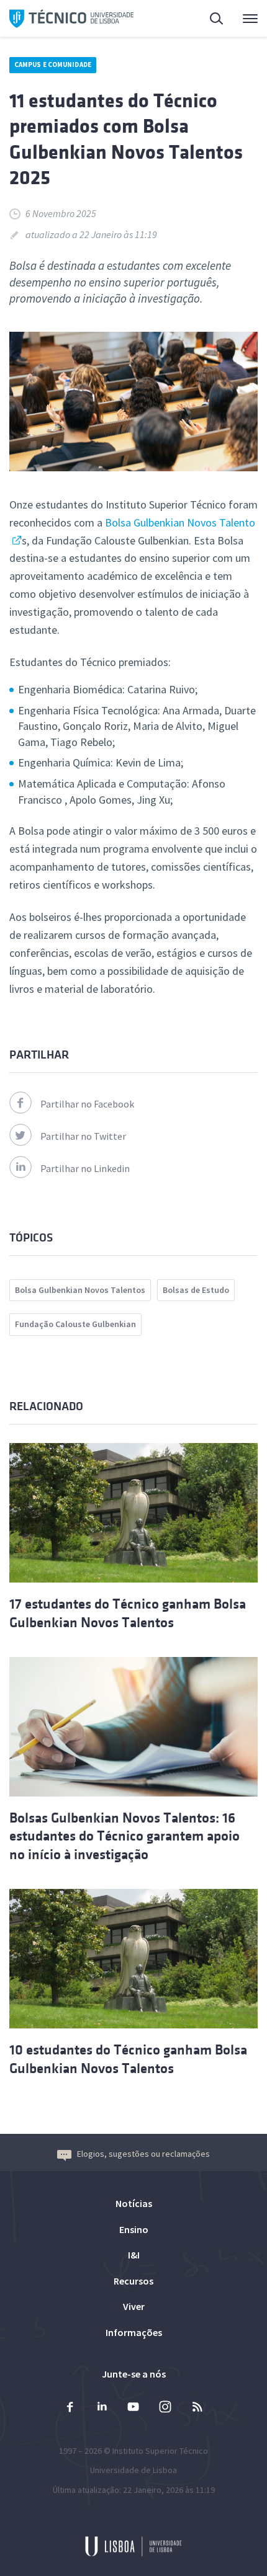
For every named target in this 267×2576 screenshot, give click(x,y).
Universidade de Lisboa (133, 2470)
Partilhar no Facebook (87, 1104)
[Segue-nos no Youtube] (133, 2408)
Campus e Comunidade (53, 64)
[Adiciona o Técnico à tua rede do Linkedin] (102, 2408)
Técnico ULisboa (71, 19)
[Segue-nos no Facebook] (70, 2408)
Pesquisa (209, 19)
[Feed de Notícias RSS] (197, 2408)
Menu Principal (242, 19)
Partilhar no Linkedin (85, 1168)
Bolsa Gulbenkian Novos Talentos (80, 1290)
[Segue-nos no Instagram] (165, 2408)
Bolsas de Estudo (196, 1290)
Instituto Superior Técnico (160, 2451)
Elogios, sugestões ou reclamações (143, 2154)
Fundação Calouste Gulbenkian (75, 1324)
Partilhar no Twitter (83, 1136)
